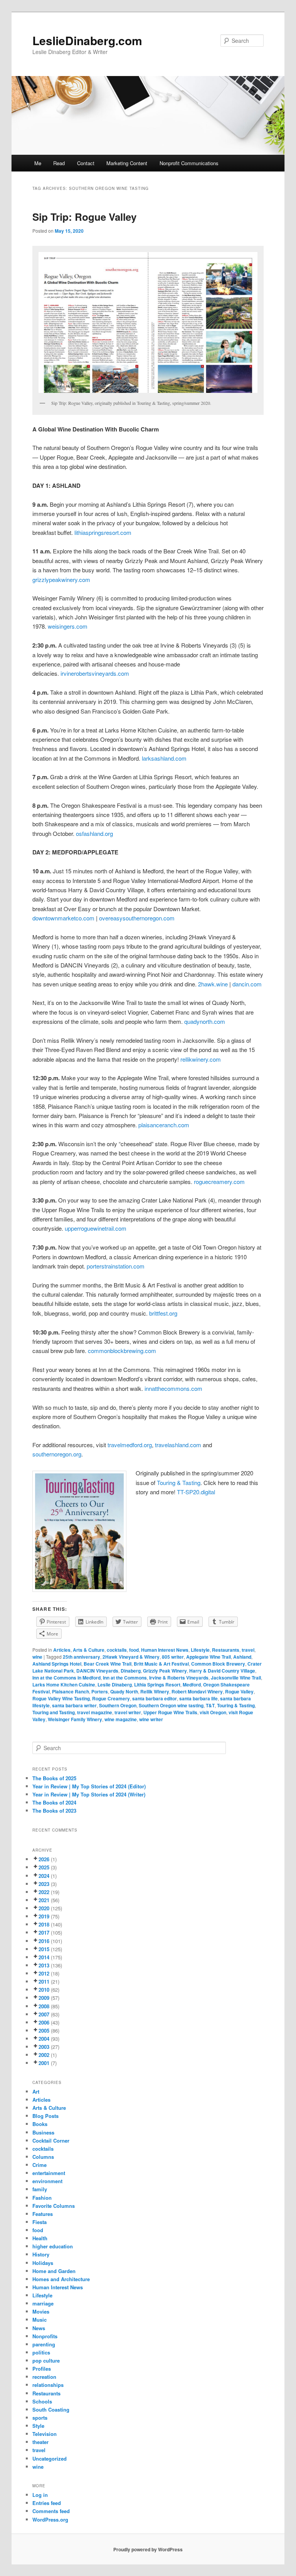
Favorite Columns (54, 2206)
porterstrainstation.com (116, 1266)
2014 (44, 1957)
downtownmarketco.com (63, 918)
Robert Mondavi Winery (197, 1691)
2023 (44, 1884)
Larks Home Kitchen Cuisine (64, 1685)
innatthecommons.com (173, 1388)
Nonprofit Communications (189, 163)
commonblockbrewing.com (122, 1351)
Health (40, 2238)
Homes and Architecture (61, 2279)
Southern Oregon (118, 1705)
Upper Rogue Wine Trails (170, 1712)
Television (45, 2434)
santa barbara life (198, 1698)
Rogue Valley (239, 1691)
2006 (44, 2022)
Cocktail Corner (51, 2140)
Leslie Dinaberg (115, 1685)
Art (36, 2091)
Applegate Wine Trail (209, 1657)
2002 (44, 2055)
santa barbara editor (155, 1698)
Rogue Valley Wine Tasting (61, 1698)
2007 (44, 2014)
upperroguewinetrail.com (96, 1228)
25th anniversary (82, 1657)
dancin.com (247, 984)
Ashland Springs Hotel (57, 1664)
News (39, 2328)
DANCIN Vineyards (97, 1671)
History (41, 2254)
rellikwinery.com (201, 1059)
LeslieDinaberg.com (87, 40)
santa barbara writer (74, 1705)
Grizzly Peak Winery (165, 1671)
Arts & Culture (89, 1650)
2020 (44, 1908)
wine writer (151, 1719)
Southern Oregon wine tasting (171, 1705)
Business (43, 2132)
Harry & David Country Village (222, 1671)
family (40, 2189)
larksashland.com (164, 758)
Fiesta (40, 2222)
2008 (44, 2006)
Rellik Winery (155, 1691)
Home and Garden (54, 2271)
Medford (192, 1685)
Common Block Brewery (218, 1664)
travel (248, 1650)
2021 (44, 1900)
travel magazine (95, 1712)
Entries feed (47, 2503)
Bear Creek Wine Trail (108, 1664)
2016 (44, 1941)
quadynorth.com (205, 1021)
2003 (44, 2047)
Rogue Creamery (111, 1698)
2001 (44, 2063)
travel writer (128, 1712)
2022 (44, 1892)
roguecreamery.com (219, 1181)
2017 (44, 1932)
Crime (40, 2165)
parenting (44, 2344)
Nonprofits (45, 2336)
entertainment (49, 2173)
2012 (44, 1973)
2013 (44, 1965)
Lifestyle (200, 1650)
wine (37, 1657)
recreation (44, 2377)
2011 (44, 1981)
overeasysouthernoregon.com (137, 918)
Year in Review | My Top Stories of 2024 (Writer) (89, 1794)
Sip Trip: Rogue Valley (84, 217)
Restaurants (226, 1650)
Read (59, 163)
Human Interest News (165, 1650)
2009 (44, 1998)
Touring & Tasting (179, 1483)
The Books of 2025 (54, 1778)
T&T (210, 1705)
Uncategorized (50, 2458)
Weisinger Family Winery (75, 1719)
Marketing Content (127, 163)
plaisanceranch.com (164, 1125)
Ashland (242, 1657)
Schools (42, 2401)
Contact (86, 163)
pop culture (46, 2360)
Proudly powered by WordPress (148, 2549)
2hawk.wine (213, 984)
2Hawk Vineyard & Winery (131, 1657)
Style (38, 2426)
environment (47, 2181)
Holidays (43, 2263)
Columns (43, 2157)
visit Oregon (213, 1712)
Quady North (124, 1691)
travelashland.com (178, 1445)
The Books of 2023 (54, 1811)
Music (40, 2320)
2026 (44, 1859)
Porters (100, 1691)
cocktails (117, 1650)
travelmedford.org (130, 1445)
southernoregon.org (57, 1454)
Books (40, 2124)
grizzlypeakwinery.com (61, 579)
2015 (44, 1949)
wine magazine (121, 1719)
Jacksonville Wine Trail (236, 1678)
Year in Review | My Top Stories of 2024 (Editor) (89, 1786)
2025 (44, 1867)
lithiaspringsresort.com (103, 532)
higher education (53, 2246)
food (134, 1650)
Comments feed (51, 2511)
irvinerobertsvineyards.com (95, 673)
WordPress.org (50, 2519)
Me (38, 163)
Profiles (42, 2369)
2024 (44, 1876)
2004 (44, 2039)
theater (40, 2442)
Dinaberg (131, 1671)
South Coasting (51, 2409)
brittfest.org (163, 1313)
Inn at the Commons (125, 1678)
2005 (44, 2031)
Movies (41, 2311)
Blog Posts (45, 2116)
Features (43, 2214)
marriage (43, 2303)
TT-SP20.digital (196, 1492)
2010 (44, 1990)
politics (41, 2352)
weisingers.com (68, 626)
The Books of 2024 (54, 1802)
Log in (40, 2495)
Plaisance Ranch (71, 1691)
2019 (44, 1916)
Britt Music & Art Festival (161, 1664)
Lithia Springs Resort (157, 1685)
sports (40, 2418)
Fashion (42, 2198)
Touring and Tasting (54, 1712)
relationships (48, 2385)
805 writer (173, 1657)
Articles (62, 1650)
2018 (44, 1924)
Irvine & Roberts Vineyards (179, 1678)
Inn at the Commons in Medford (66, 1678)
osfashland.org (94, 833)
